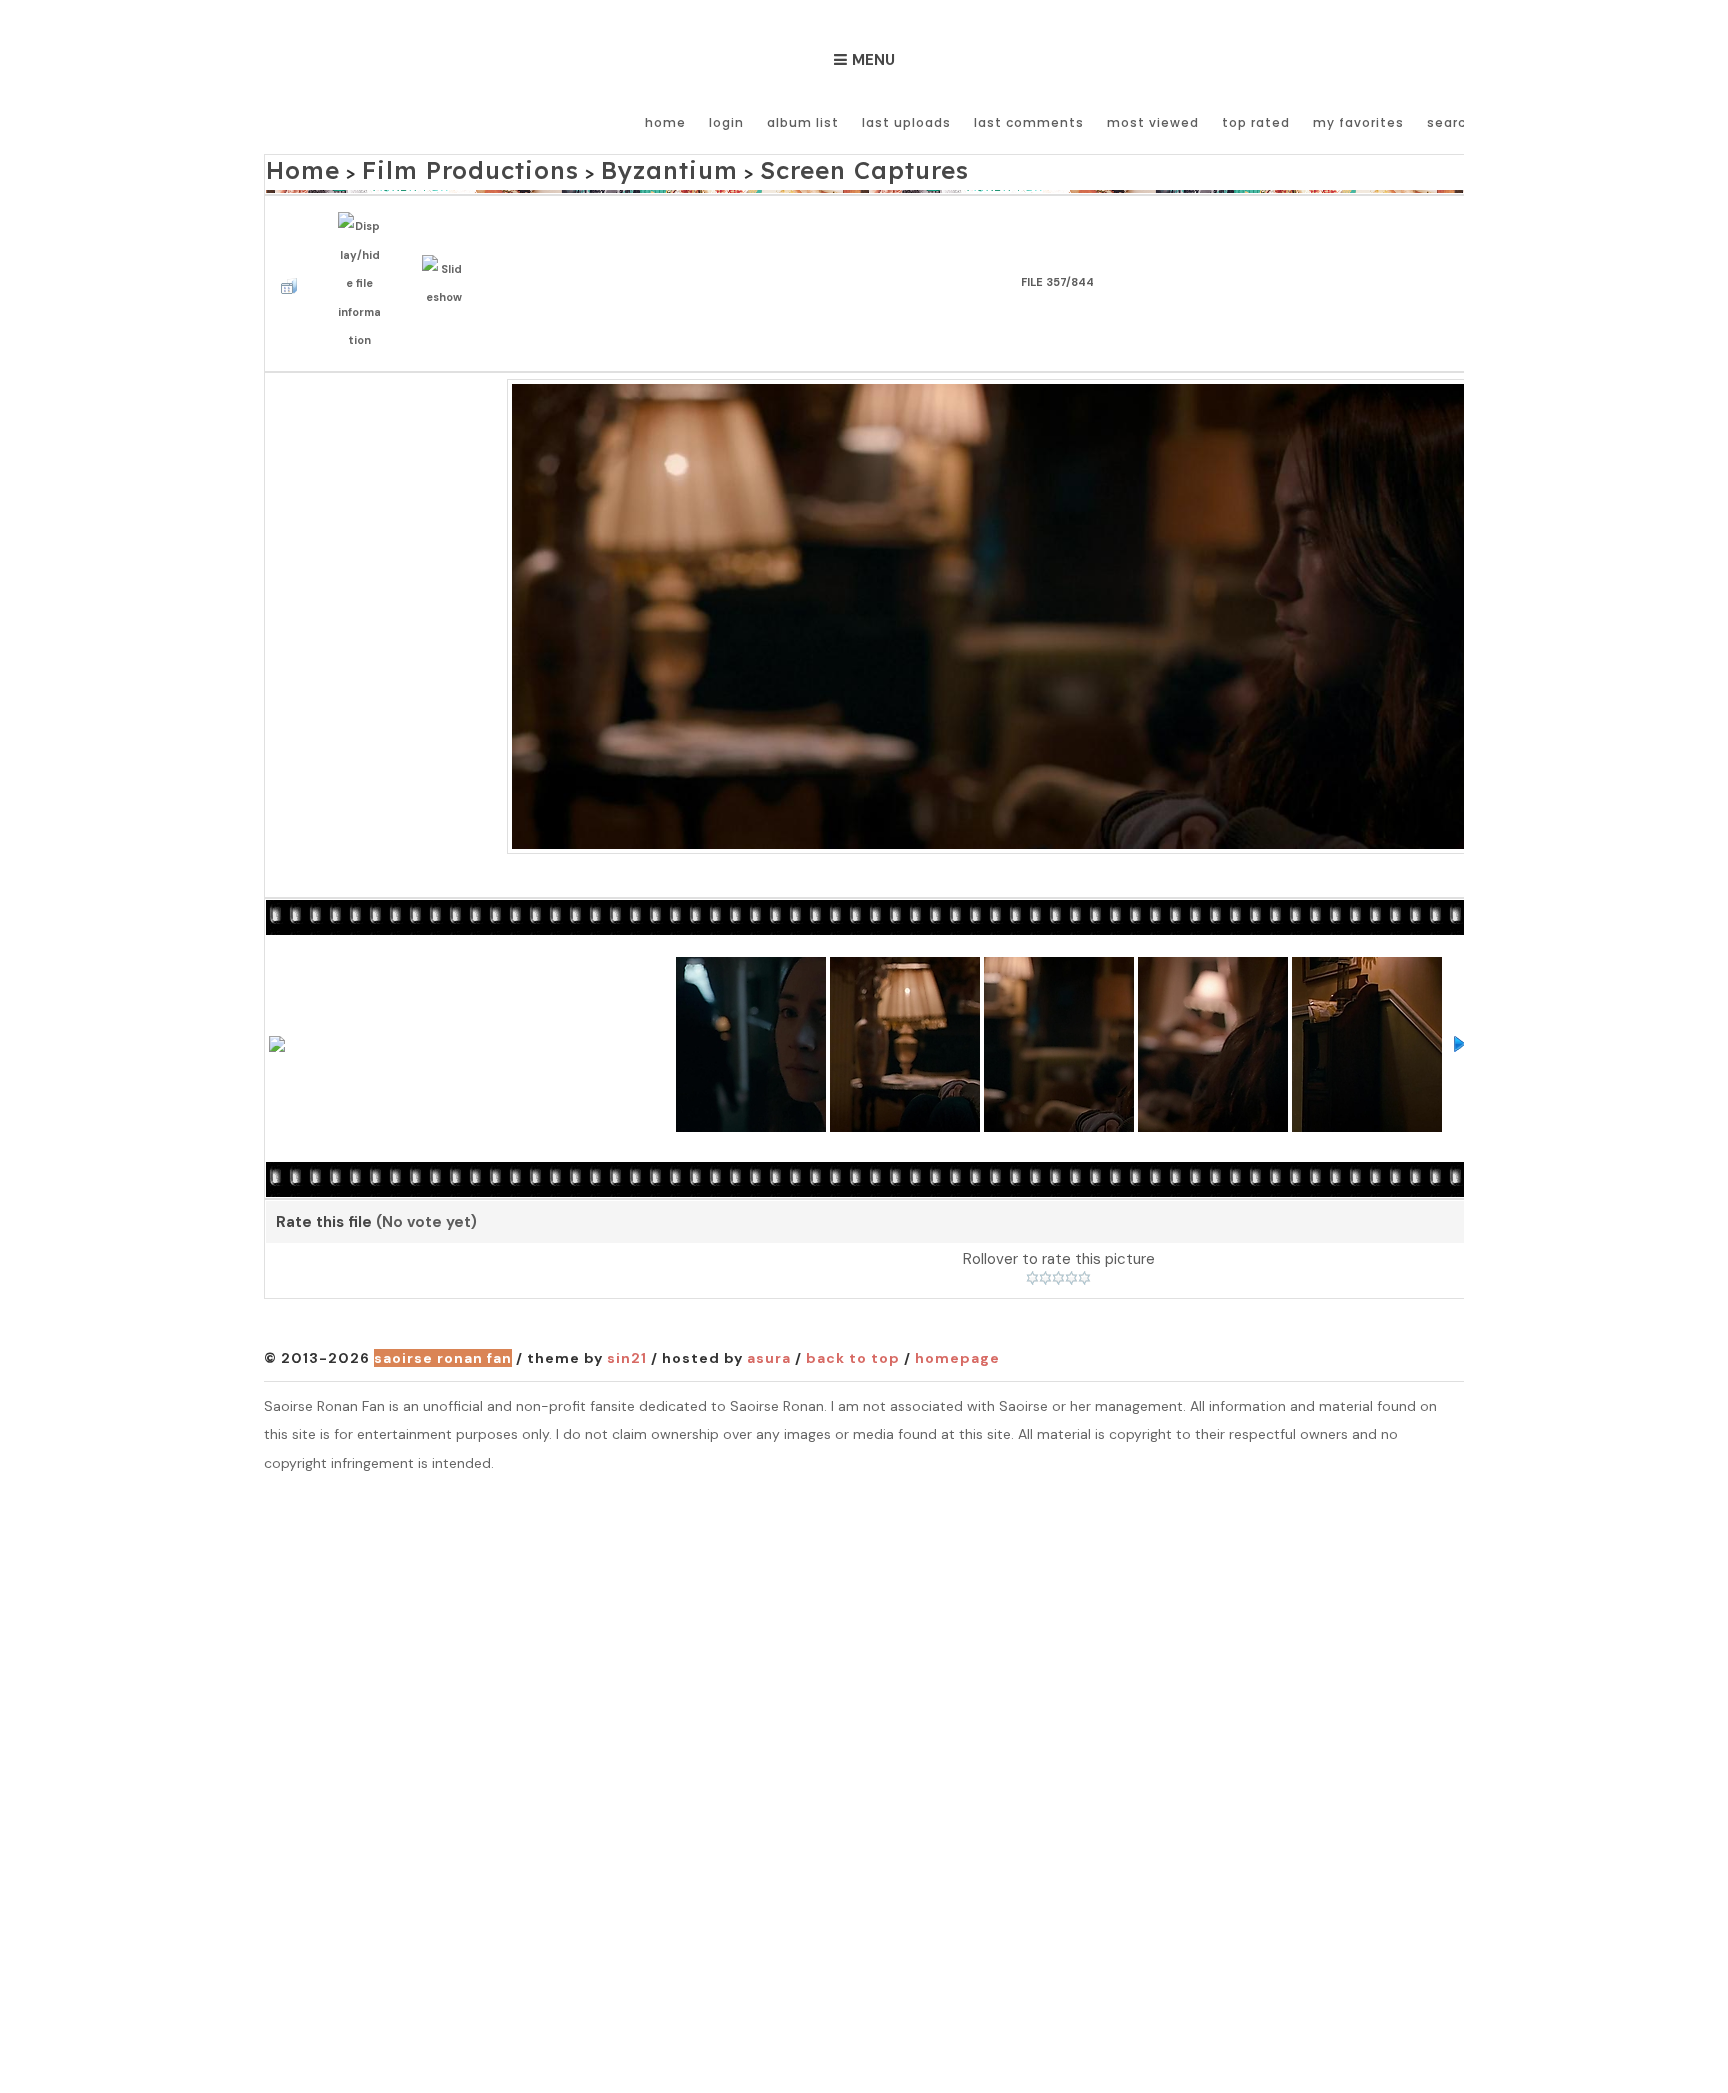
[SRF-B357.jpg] (1058, 579)
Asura (769, 1323)
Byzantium (582, 166)
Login (726, 122)
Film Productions (427, 166)
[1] (1032, 1243)
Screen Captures (736, 166)
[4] (1071, 1243)
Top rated (1256, 122)
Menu (873, 60)
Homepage (957, 1323)
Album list (803, 122)
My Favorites (1358, 122)
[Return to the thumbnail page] (294, 259)
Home (665, 122)
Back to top (853, 1323)
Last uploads (906, 122)
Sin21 (627, 1323)
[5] (1084, 1243)
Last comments (1029, 122)
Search (1451, 122)
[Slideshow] (448, 259)
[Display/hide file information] (364, 259)
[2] (1045, 1243)
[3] (1058, 1243)
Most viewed (1153, 122)
